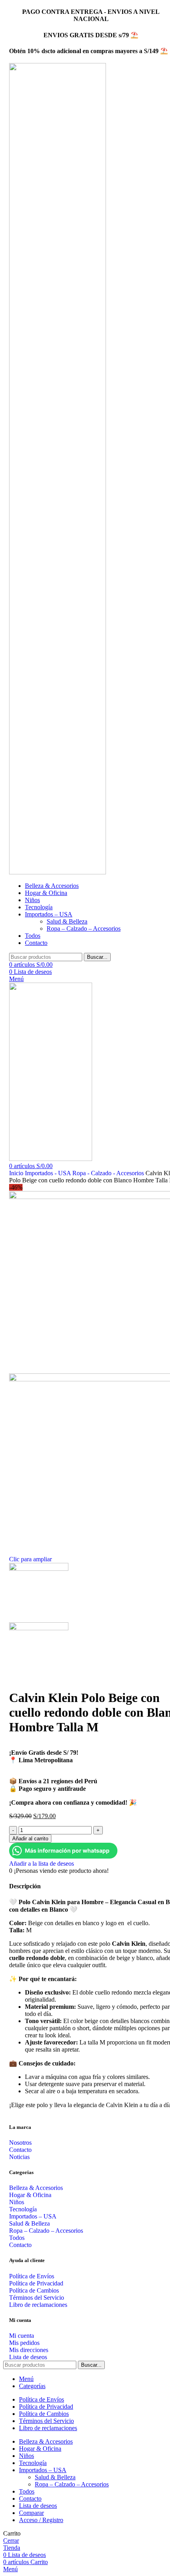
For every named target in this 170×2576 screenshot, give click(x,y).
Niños (17, 2202)
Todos (17, 2238)
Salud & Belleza (67, 921)
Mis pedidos (24, 2343)
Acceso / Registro (41, 2520)
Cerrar (11, 2541)
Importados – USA (33, 2216)
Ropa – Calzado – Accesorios (84, 928)
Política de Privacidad (36, 2283)
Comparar (31, 2513)
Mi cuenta (22, 2336)
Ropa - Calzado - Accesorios (109, 1173)
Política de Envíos (32, 2276)
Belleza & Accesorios (36, 2188)
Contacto (20, 2150)
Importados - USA (49, 1173)
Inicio (17, 1173)
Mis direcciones (29, 2350)
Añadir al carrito (30, 1839)
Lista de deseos (28, 2357)
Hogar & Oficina (30, 2195)
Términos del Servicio (37, 2298)
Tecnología (23, 2209)
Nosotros (20, 2143)
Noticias (19, 2157)
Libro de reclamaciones (38, 2305)
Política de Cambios (34, 2290)
